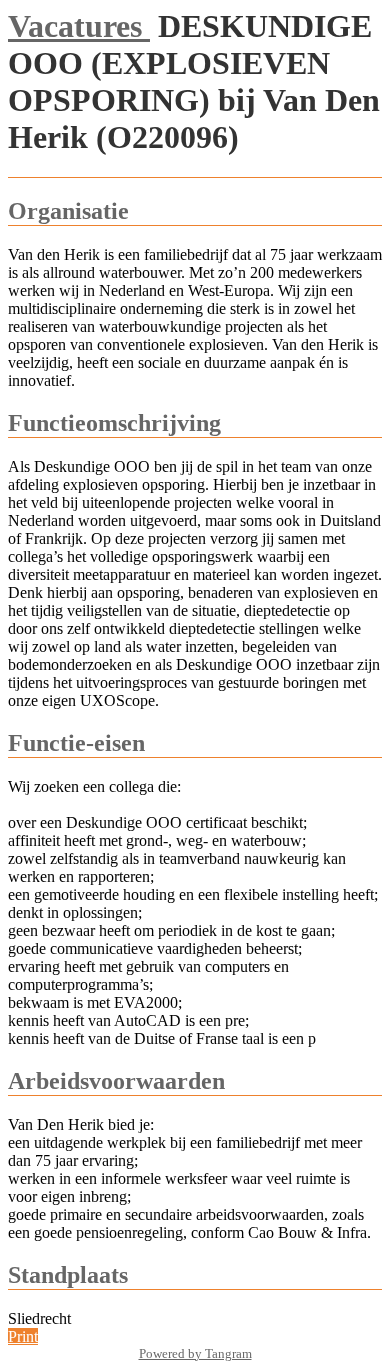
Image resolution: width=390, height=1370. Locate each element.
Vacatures (79, 26)
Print (23, 1336)
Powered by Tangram (195, 1353)
